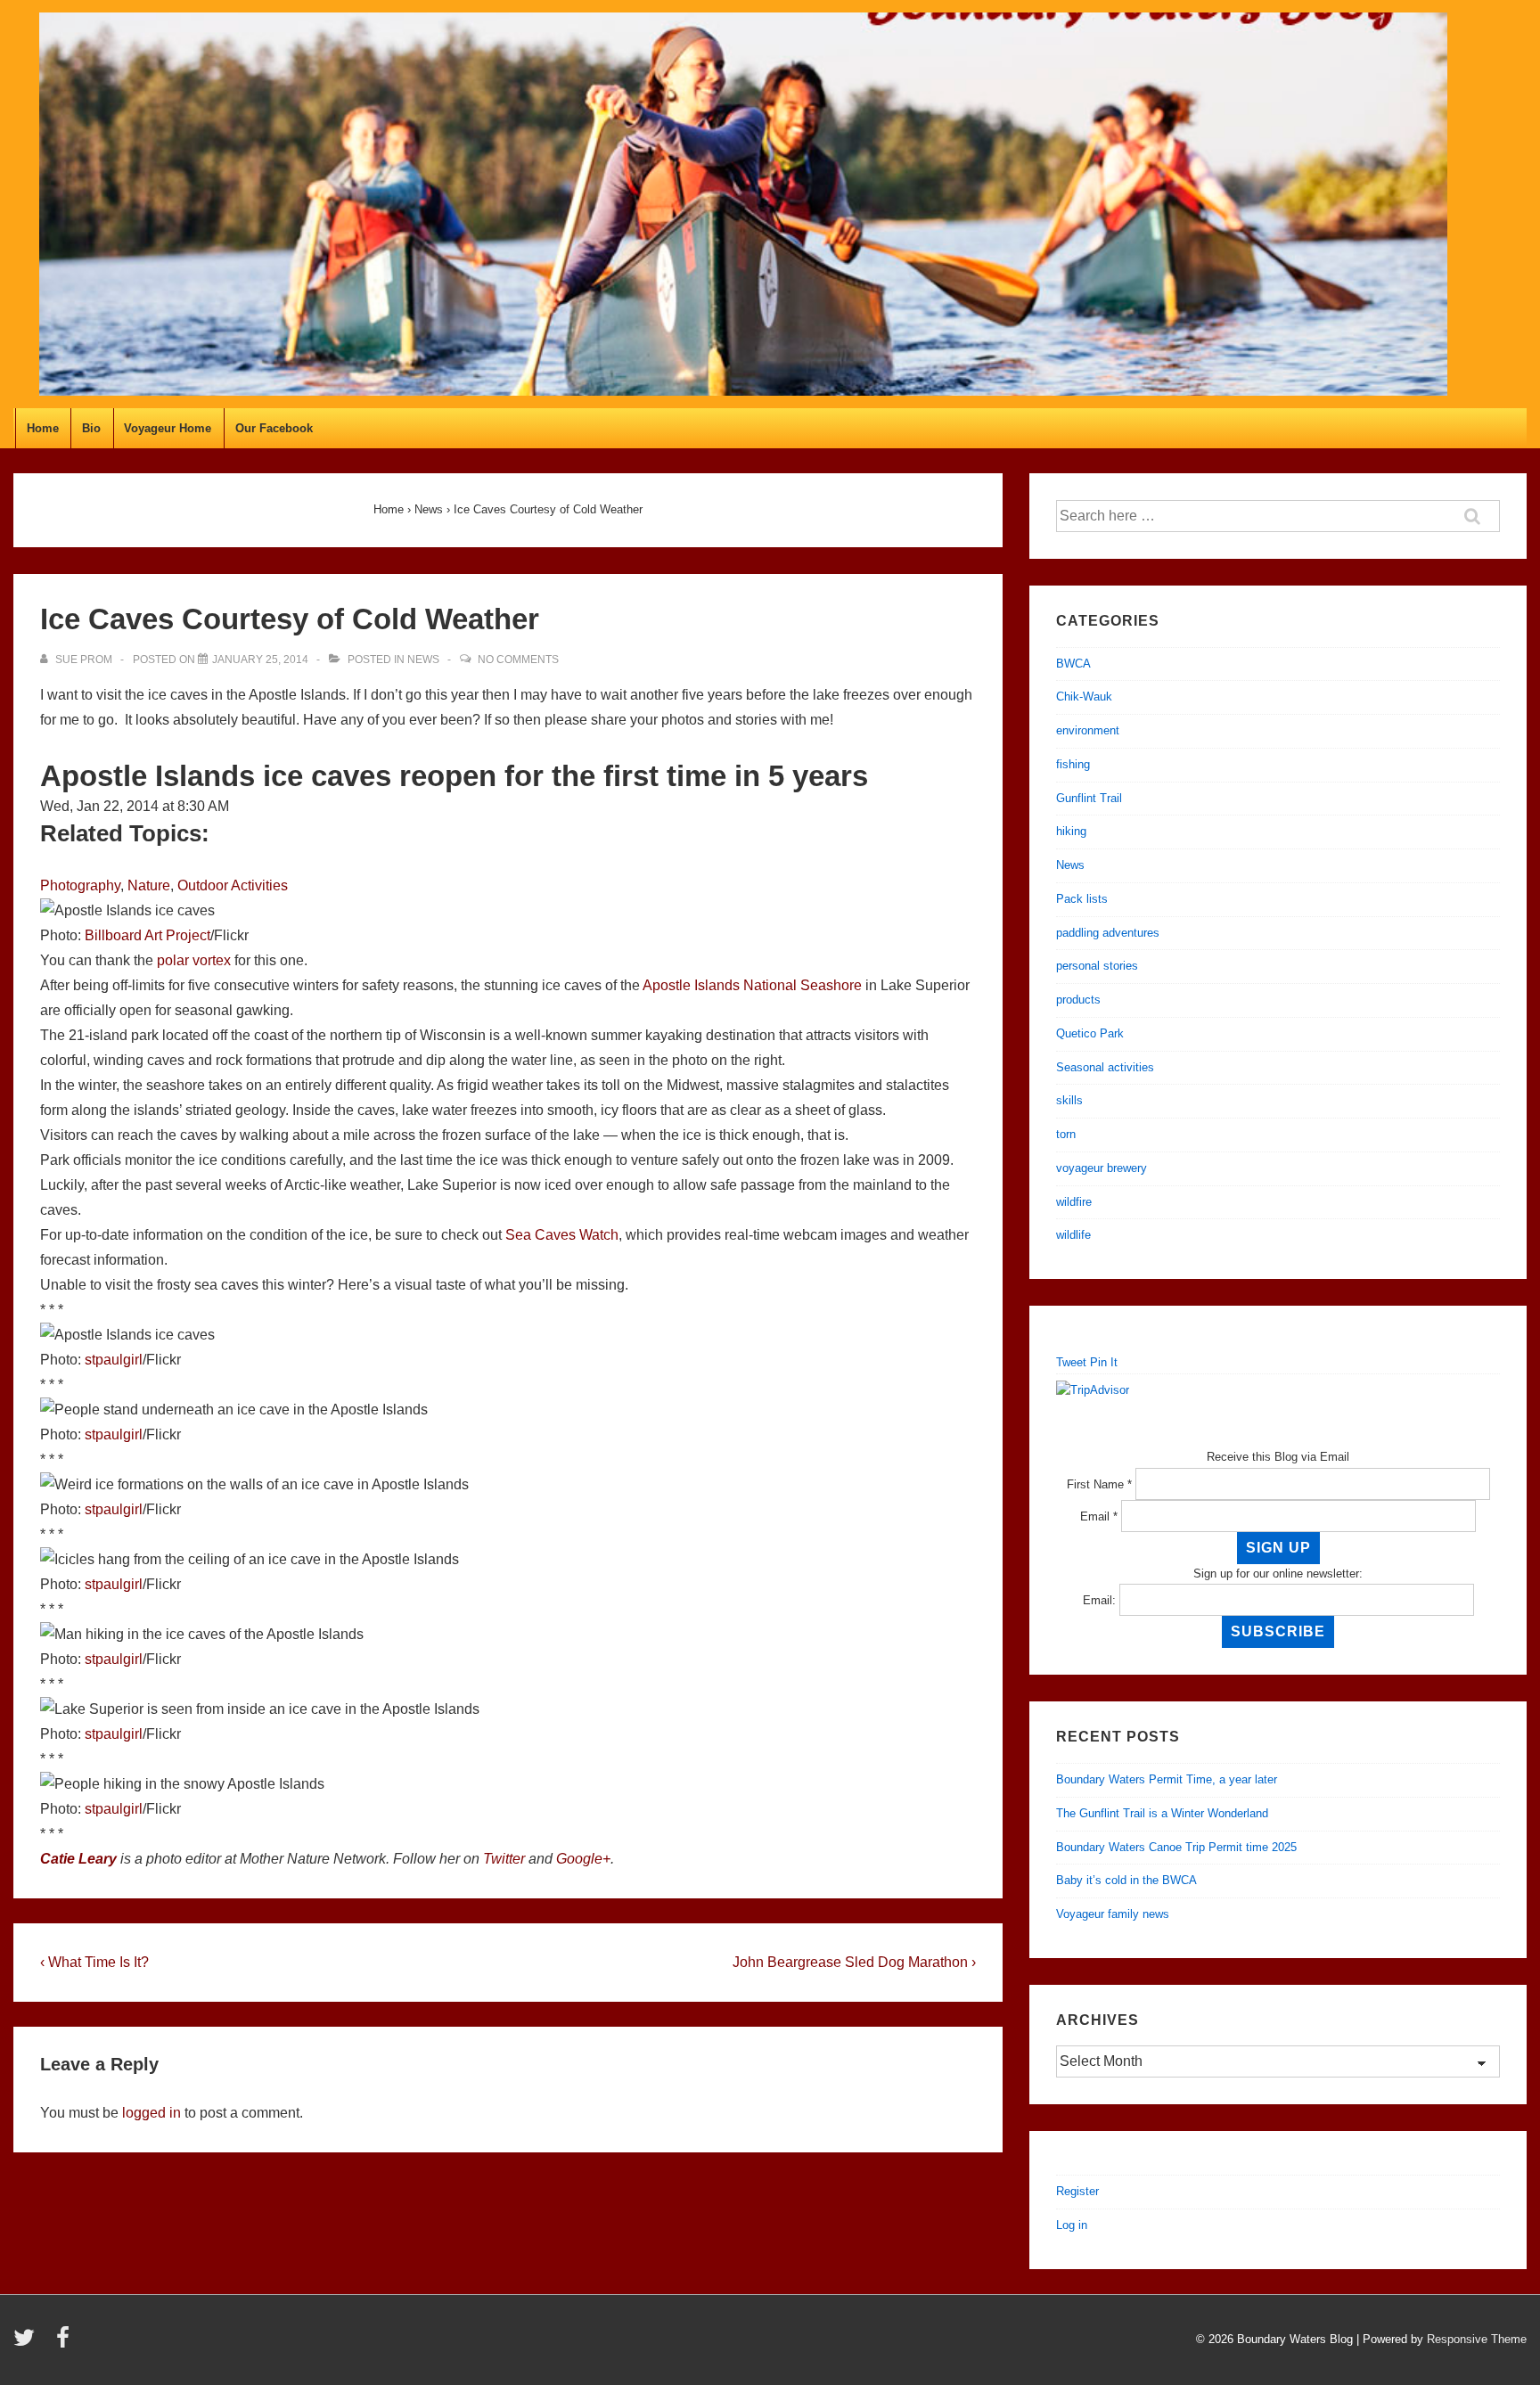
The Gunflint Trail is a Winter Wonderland (1162, 1813)
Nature (149, 885)
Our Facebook (274, 428)
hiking (1071, 831)
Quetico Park (1090, 1033)
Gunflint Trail (1089, 798)
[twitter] (28, 2344)
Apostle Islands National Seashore (752, 985)
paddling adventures (1108, 933)
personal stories (1097, 966)
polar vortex (194, 960)
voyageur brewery (1102, 1168)
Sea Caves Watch (562, 1235)
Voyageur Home (168, 428)
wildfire (1074, 1202)
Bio (91, 428)
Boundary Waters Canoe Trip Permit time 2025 (1176, 1847)
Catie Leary (78, 1859)
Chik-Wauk (1084, 697)
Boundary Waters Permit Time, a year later (1167, 1779)
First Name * (1099, 1484)
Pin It (1104, 1362)
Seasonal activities (1105, 1067)
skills (1069, 1100)
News (423, 660)
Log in (1072, 2225)
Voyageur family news (1113, 1914)
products (1078, 1000)
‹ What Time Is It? (94, 1962)
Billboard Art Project (147, 935)
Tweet (1071, 1362)
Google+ (583, 1859)
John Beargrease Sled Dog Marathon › (854, 1962)
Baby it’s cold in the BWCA (1126, 1880)
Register (1077, 2191)
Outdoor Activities (233, 885)
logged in (152, 2113)
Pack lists (1082, 899)
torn (1066, 1134)
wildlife (1073, 1235)
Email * (1099, 1516)
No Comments (518, 660)
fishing (1073, 764)
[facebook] (65, 2344)
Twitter (504, 1859)
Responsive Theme (1477, 2339)
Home (43, 428)
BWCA (1073, 664)
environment (1088, 730)
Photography (80, 885)
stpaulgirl (114, 1360)
